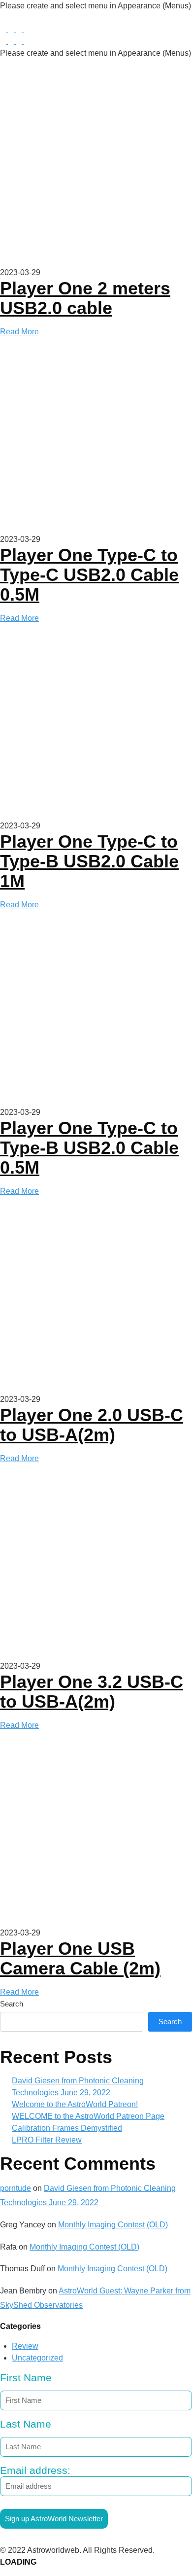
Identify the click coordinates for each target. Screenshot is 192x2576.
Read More (19, 332)
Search (12, 2004)
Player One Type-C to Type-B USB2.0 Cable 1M (89, 861)
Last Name (26, 2424)
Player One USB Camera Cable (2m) (80, 1958)
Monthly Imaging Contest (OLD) (113, 2225)
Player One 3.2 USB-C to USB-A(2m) (92, 1692)
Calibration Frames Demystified (67, 2128)
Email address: (35, 2470)
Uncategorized (37, 2358)
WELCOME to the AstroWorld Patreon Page (88, 2116)
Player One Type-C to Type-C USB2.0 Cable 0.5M (89, 575)
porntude (16, 2188)
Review (25, 2346)
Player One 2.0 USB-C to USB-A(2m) (92, 1425)
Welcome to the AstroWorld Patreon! (75, 2104)
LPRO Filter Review (47, 2140)
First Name (26, 2378)
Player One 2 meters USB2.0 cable (85, 298)
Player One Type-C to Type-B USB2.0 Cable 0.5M (89, 1148)
